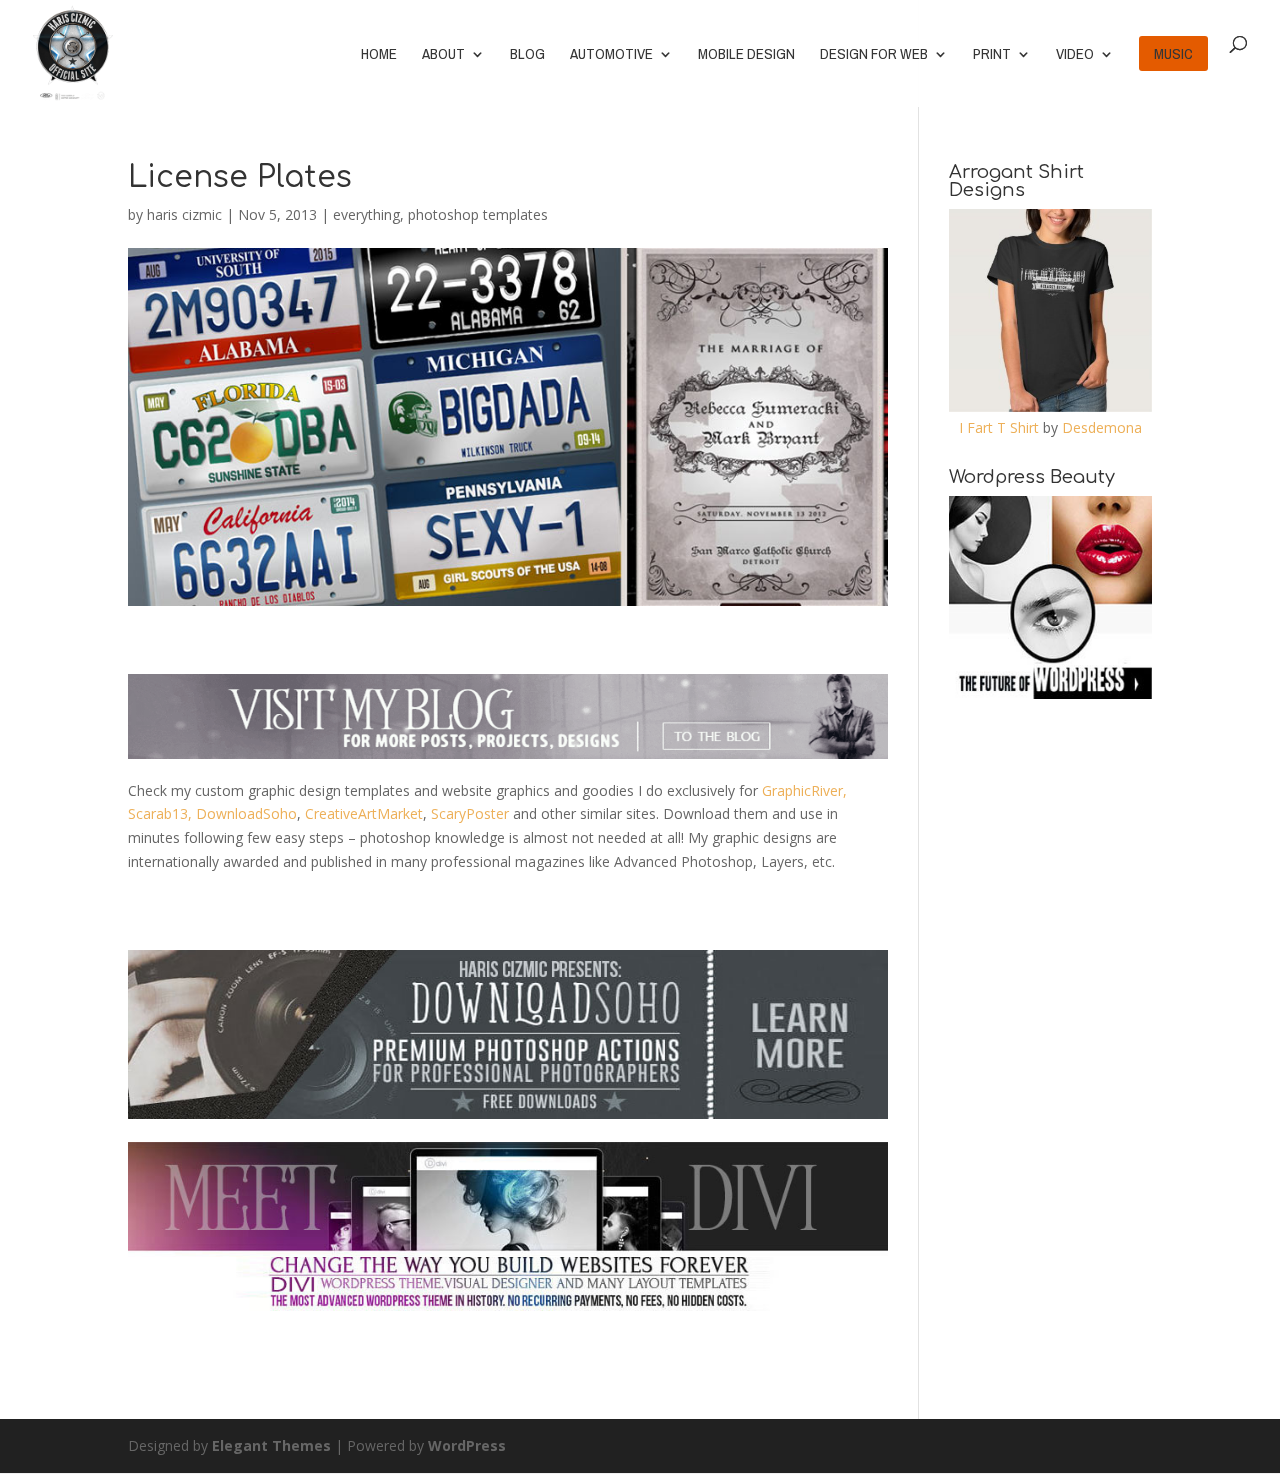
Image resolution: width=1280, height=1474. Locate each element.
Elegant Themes (271, 1445)
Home (379, 55)
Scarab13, (160, 813)
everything (366, 214)
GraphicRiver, (804, 790)
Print (992, 55)
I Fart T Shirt (999, 427)
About (443, 55)
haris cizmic (184, 214)
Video (1075, 55)
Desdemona (1102, 427)
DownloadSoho (246, 813)
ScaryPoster (470, 813)
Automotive (611, 55)
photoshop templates (478, 214)
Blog (527, 55)
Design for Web (874, 55)
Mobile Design (746, 55)
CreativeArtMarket (364, 813)
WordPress (467, 1445)
